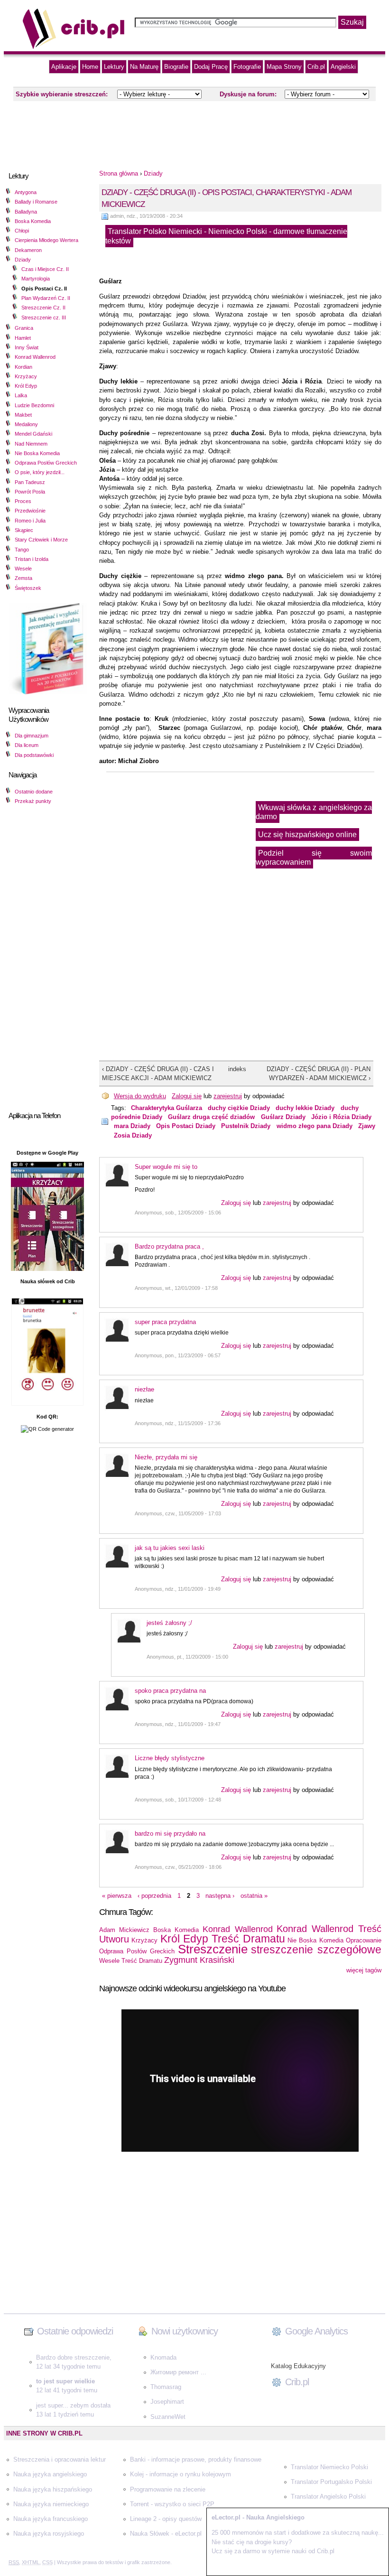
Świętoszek (28, 588)
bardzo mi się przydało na (170, 1834)
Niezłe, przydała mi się (166, 1457)
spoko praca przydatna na (170, 1691)
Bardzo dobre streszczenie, (74, 2357)
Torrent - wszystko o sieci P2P (172, 2504)
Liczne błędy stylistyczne (170, 1758)
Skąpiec (24, 530)
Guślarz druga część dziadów (211, 1117)
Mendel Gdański (33, 434)
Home (90, 67)
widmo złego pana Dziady (315, 1126)
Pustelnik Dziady (246, 1126)
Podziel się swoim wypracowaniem (314, 858)
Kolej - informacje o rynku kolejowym (181, 2474)
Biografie (176, 67)
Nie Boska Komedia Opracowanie (334, 1940)
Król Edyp (26, 386)
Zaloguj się (187, 1096)
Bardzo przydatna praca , (169, 1246)
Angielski (343, 67)
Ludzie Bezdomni (34, 405)
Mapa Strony (284, 67)
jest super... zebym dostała (73, 2405)
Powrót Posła (30, 492)
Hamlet (23, 338)
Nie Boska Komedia (37, 453)
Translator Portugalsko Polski (331, 2482)
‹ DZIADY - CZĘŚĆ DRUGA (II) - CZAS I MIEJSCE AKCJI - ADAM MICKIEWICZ (158, 1073)
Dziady (23, 260)
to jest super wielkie (65, 2381)
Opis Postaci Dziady (186, 1126)
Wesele (23, 569)
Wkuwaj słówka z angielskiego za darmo (314, 812)
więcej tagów (364, 1970)
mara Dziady (132, 1126)
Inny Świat (27, 347)
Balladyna (26, 212)
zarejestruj (228, 1096)
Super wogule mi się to (166, 1167)
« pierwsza (117, 1896)
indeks (234, 1069)
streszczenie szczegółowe (316, 1950)
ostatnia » (254, 1896)
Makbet (23, 415)
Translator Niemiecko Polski (329, 2467)
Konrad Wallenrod (35, 357)
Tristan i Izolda (32, 559)
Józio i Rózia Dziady (341, 1117)
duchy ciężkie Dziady (239, 1108)
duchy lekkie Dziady (305, 1108)
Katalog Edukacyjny (298, 2366)
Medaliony (26, 424)
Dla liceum (27, 745)
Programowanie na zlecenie (168, 2489)
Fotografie (247, 67)
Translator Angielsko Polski (328, 2497)
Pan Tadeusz (30, 482)
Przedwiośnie (30, 511)
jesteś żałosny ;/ (169, 1623)
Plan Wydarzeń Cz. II (46, 298)
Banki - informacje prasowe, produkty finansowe (196, 2459)
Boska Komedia (33, 221)
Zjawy (367, 1126)
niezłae (144, 1389)
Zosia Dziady (133, 1135)
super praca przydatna (165, 1322)
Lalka (21, 395)
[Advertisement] (194, 132)
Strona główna (119, 173)
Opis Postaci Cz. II (44, 289)
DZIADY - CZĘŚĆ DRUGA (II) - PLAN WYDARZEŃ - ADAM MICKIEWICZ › (318, 1073)
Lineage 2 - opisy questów (166, 2519)
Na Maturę (144, 67)
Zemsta (23, 578)
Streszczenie (213, 1949)
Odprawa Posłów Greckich (46, 463)
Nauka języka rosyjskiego (49, 2534)
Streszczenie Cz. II (43, 308)
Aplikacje (64, 67)
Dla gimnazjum (32, 736)
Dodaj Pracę (211, 67)
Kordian (23, 367)
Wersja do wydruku (140, 1096)
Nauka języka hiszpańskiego (53, 2489)
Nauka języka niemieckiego (51, 2504)
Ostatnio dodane (34, 792)
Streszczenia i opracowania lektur (60, 2459)
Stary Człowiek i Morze (41, 540)
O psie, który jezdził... (40, 472)
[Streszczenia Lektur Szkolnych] (74, 47)
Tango (22, 550)
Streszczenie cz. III (44, 317)
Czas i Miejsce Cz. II (45, 269)
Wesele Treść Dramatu (131, 1961)
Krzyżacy (26, 376)
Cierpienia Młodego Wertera (46, 240)
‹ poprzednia (154, 1896)
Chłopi (22, 231)
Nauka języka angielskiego (50, 2474)
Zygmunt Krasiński (199, 1960)
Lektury (114, 67)
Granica (24, 328)
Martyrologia (36, 279)
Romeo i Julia (30, 521)
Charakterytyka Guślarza (167, 1108)
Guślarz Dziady (283, 1117)
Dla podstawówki (34, 755)
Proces (23, 501)
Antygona (26, 192)
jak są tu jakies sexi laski (170, 1548)
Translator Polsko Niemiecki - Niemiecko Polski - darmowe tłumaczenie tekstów (226, 236)
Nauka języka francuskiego (51, 2519)
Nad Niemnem (31, 444)
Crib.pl (316, 67)
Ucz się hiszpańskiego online (307, 835)
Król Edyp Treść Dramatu (223, 1939)
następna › (220, 1896)
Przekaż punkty (33, 801)
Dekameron (28, 250)
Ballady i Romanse (36, 202)
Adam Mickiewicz (124, 1930)
